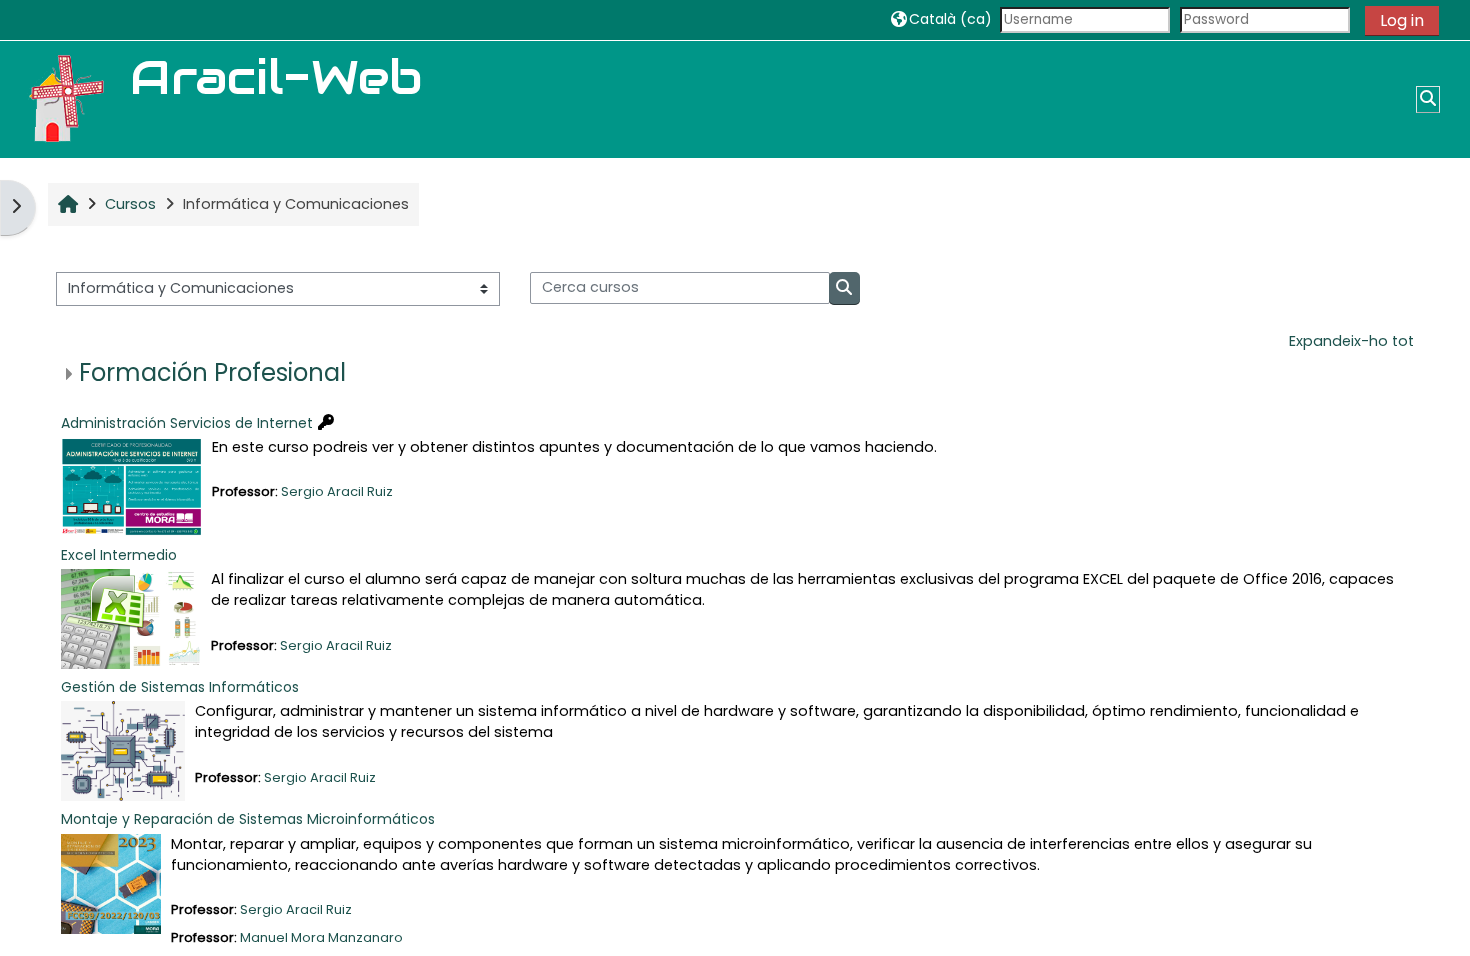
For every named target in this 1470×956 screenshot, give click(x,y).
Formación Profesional (212, 372)
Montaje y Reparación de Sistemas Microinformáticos (248, 819)
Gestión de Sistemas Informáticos (180, 687)
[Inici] (65, 99)
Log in (1402, 20)
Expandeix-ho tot (1351, 341)
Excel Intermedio (119, 555)
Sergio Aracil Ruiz (337, 491)
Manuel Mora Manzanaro (321, 937)
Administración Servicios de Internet (187, 423)
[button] (941, 19)
